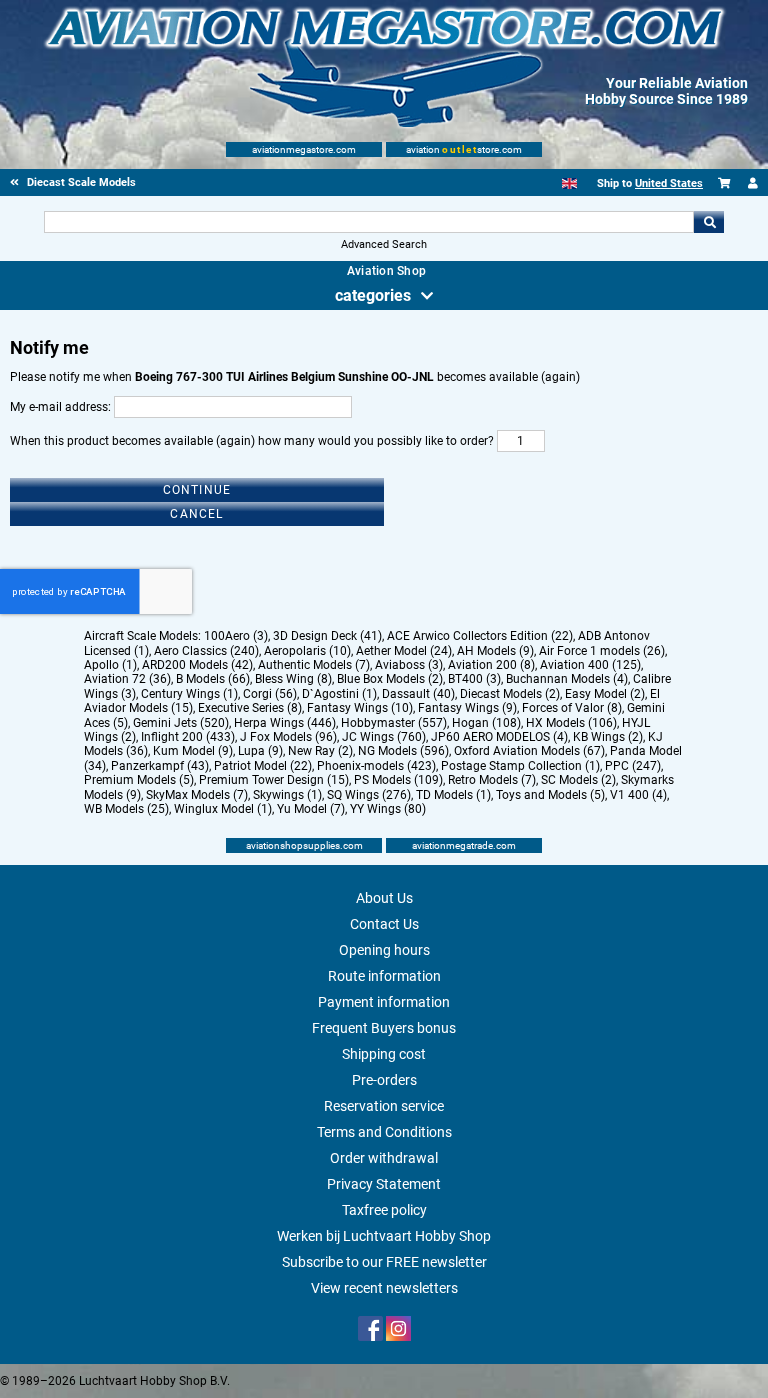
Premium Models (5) (139, 780)
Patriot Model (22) (263, 766)
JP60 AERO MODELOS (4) (499, 737)
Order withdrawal (384, 1158)
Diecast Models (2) (510, 694)
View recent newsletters (384, 1288)
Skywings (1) (287, 795)
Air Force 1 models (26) (602, 651)
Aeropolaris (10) (307, 651)
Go (709, 222)
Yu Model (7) (311, 809)
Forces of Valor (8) (572, 708)
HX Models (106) (571, 723)
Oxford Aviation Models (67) (529, 751)
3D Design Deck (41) (327, 636)
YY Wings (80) (388, 809)
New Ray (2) (320, 751)
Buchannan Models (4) (567, 679)
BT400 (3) (474, 679)
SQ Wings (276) (369, 795)
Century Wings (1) (189, 694)
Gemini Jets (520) (181, 723)
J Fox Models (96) (288, 737)
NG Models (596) (403, 751)
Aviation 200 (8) (491, 665)
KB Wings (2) (608, 737)
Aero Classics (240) (206, 651)
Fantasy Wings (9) (467, 708)
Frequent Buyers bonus (384, 1028)
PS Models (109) (398, 780)
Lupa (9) (260, 751)
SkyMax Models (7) (197, 795)
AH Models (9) (495, 651)
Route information (384, 976)
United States (669, 183)
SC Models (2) (578, 780)
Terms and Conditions (384, 1132)
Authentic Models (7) (314, 665)
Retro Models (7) (492, 780)
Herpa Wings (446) (285, 723)
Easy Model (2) (605, 694)
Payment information (384, 1002)
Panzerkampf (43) (160, 766)
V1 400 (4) (638, 795)
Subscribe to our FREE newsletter (384, 1262)
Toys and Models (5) (550, 795)
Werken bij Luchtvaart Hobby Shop (384, 1236)
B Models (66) (213, 679)
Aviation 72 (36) (127, 679)
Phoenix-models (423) (376, 766)
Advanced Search (384, 244)
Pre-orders (384, 1080)
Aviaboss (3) (409, 665)
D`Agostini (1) (339, 694)
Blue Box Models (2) (390, 679)
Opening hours (384, 950)
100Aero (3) (236, 636)
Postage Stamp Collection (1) (520, 766)
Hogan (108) (486, 723)
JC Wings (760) (384, 737)
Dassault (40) (418, 694)
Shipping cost (384, 1054)
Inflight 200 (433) (188, 737)
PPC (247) (633, 766)
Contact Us (384, 924)
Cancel (196, 514)
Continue (197, 490)
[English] (569, 183)
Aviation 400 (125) (590, 665)
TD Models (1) (453, 795)
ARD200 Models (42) (197, 665)
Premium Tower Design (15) (274, 780)
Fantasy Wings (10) (360, 708)
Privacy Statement (384, 1184)
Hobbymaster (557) (394, 723)
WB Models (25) (126, 809)
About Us (384, 898)
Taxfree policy (384, 1210)
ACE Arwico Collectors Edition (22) (480, 636)
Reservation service (384, 1106)
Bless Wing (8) (293, 679)
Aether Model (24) (404, 651)
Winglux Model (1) (223, 809)
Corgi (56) (270, 694)
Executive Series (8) (250, 708)
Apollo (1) (110, 665)
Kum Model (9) (193, 751)
